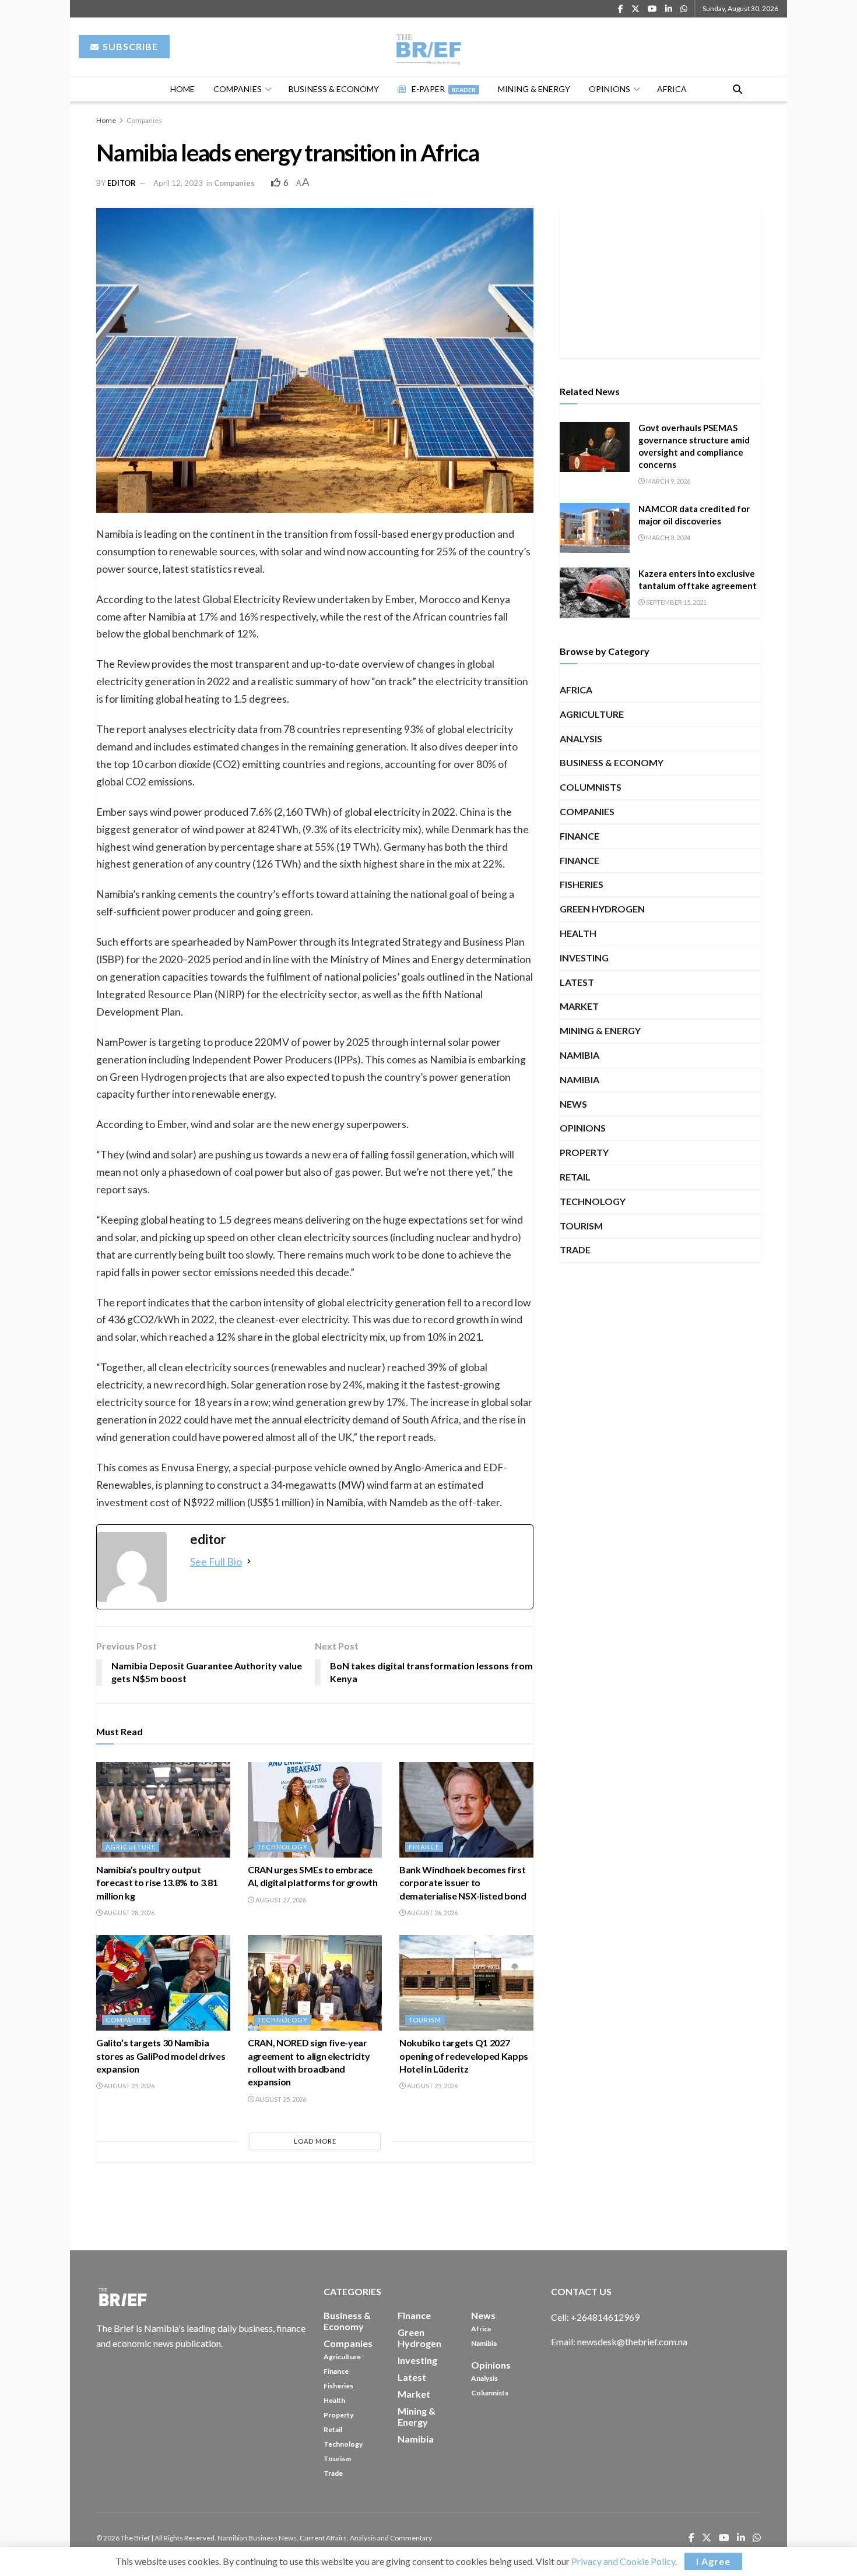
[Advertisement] (661, 281)
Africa (672, 89)
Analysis (581, 739)
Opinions (610, 89)
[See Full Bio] (249, 1562)
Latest (577, 982)
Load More (315, 2141)
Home (182, 89)
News (573, 1104)
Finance (424, 1847)
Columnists (591, 787)
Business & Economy (334, 89)
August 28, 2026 (129, 1913)
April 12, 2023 (178, 183)
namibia (579, 1079)
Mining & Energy (534, 89)
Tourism (425, 2020)
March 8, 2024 (668, 538)
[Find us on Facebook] (621, 9)
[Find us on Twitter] (635, 9)
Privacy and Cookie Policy (623, 2561)
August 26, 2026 (432, 1913)
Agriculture (131, 1847)
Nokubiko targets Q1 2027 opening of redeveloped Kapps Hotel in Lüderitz (464, 2056)
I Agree (713, 2561)
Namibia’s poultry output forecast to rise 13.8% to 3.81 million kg (157, 1883)
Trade (575, 1250)
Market (579, 1006)
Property (584, 1152)
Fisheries (582, 884)
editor (122, 183)
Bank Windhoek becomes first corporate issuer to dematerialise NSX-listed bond (463, 1883)
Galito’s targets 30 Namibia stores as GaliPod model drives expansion (161, 2056)
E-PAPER (444, 89)
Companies (238, 89)
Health (578, 933)
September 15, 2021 (676, 602)
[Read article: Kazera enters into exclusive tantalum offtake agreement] (595, 593)
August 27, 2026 (280, 1900)
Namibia (579, 1055)
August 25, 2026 (129, 2086)
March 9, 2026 (668, 481)
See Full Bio (216, 1562)
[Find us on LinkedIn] (669, 9)
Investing (584, 958)
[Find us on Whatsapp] (684, 9)
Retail (575, 1177)
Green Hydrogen (602, 909)
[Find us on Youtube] (652, 9)
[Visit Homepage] (429, 47)
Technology (282, 1847)
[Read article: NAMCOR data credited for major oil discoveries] (595, 528)
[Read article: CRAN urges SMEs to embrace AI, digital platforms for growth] (315, 1810)
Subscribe (129, 46)
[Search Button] (737, 89)
